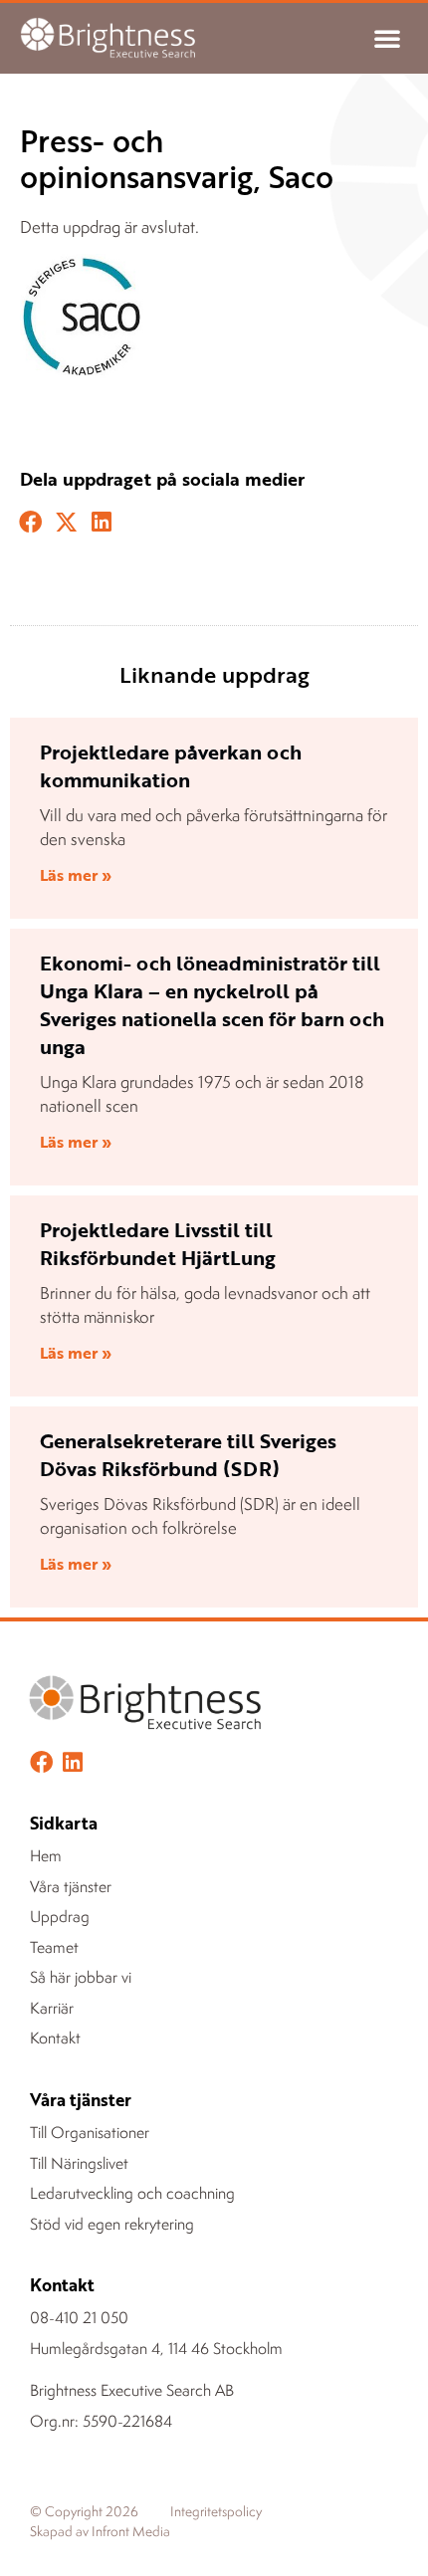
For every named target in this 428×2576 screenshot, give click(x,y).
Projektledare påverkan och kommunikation (171, 765)
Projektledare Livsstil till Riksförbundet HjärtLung (158, 1243)
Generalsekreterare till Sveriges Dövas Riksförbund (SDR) (188, 1454)
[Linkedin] (72, 1762)
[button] (387, 38)
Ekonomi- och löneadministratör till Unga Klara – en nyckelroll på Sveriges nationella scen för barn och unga (212, 1004)
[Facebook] (41, 1762)
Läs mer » (76, 875)
